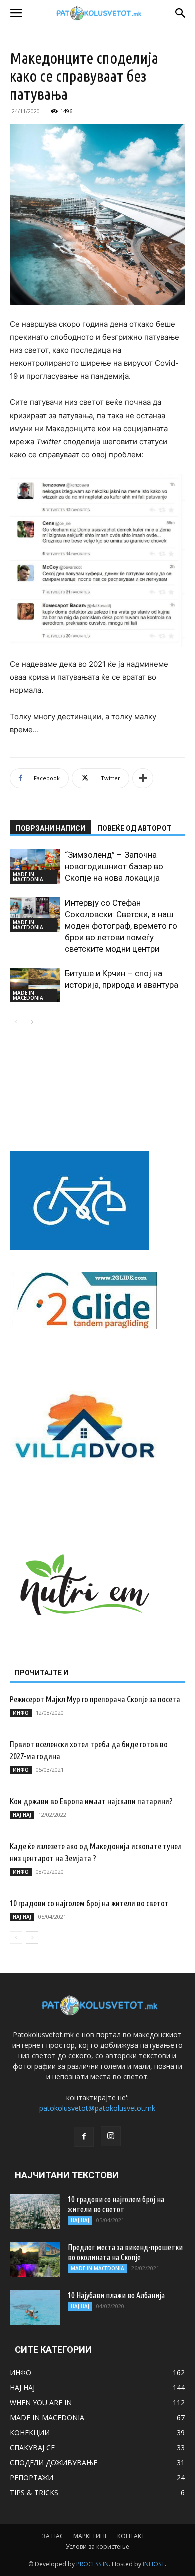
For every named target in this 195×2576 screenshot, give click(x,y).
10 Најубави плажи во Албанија (116, 2295)
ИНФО (21, 1713)
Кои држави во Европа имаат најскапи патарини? (91, 1801)
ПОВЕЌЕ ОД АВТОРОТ (135, 828)
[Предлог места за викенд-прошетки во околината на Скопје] (35, 2259)
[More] (143, 778)
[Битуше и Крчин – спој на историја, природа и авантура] (35, 985)
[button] (16, 13)
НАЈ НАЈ (22, 1815)
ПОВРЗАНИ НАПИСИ (51, 828)
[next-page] (32, 1022)
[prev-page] (16, 1022)
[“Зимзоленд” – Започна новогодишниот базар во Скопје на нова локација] (35, 867)
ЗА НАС (53, 2536)
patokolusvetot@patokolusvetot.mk (97, 2108)
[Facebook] (84, 2137)
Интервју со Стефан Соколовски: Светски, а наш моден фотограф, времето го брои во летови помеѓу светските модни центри (121, 926)
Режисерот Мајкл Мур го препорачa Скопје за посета (95, 1699)
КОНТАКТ (131, 2536)
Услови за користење (98, 2546)
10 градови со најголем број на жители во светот (89, 1903)
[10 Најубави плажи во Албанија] (35, 2307)
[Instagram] (111, 2136)
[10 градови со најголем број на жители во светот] (35, 2211)
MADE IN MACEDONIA (28, 877)
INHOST (154, 2564)
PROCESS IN (93, 2564)
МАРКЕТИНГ (91, 2536)
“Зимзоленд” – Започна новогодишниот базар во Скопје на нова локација (114, 866)
